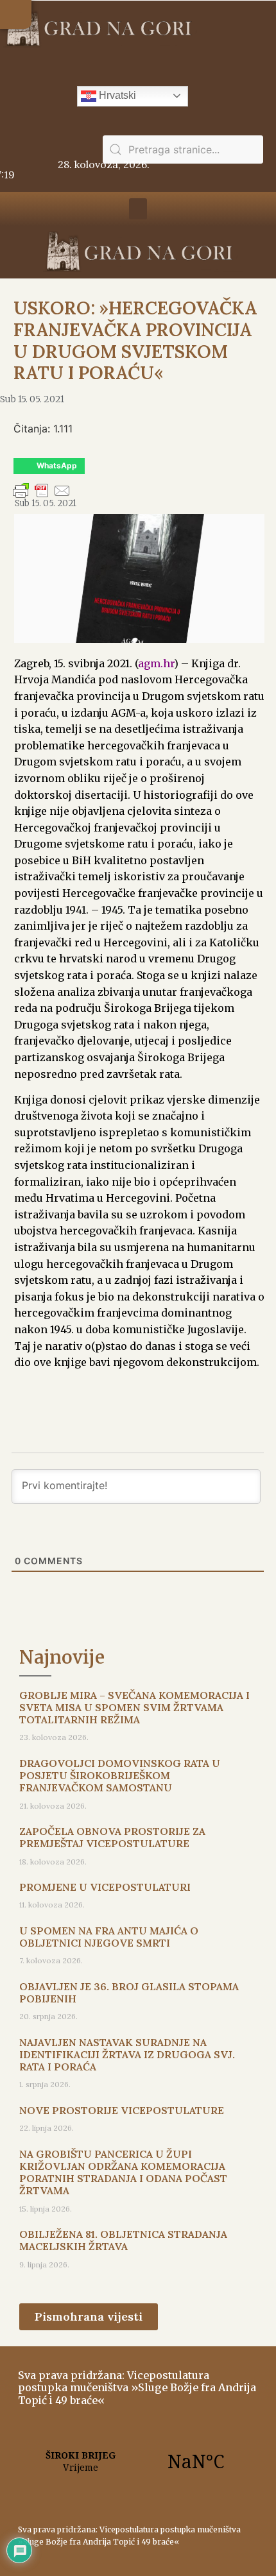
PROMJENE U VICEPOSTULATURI (105, 1887)
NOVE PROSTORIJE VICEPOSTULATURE (122, 2110)
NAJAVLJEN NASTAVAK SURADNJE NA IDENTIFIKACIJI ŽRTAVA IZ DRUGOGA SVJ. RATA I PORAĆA (127, 2054)
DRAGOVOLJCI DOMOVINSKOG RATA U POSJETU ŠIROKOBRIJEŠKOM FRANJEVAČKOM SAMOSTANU (120, 1775)
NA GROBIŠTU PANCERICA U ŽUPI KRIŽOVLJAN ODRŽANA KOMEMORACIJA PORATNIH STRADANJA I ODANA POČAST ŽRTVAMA (123, 2172)
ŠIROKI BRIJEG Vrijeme (138, 2461)
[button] (16, 14)
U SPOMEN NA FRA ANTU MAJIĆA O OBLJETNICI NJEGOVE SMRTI (109, 1937)
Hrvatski (116, 95)
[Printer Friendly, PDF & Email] (42, 497)
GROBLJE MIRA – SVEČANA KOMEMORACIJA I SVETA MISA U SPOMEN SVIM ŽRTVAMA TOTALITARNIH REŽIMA (134, 1707)
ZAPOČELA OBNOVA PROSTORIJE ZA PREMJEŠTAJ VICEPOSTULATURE (112, 1837)
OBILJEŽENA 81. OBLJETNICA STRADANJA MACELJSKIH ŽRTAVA (123, 2240)
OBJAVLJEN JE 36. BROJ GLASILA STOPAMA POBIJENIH (129, 1992)
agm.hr (156, 663)
